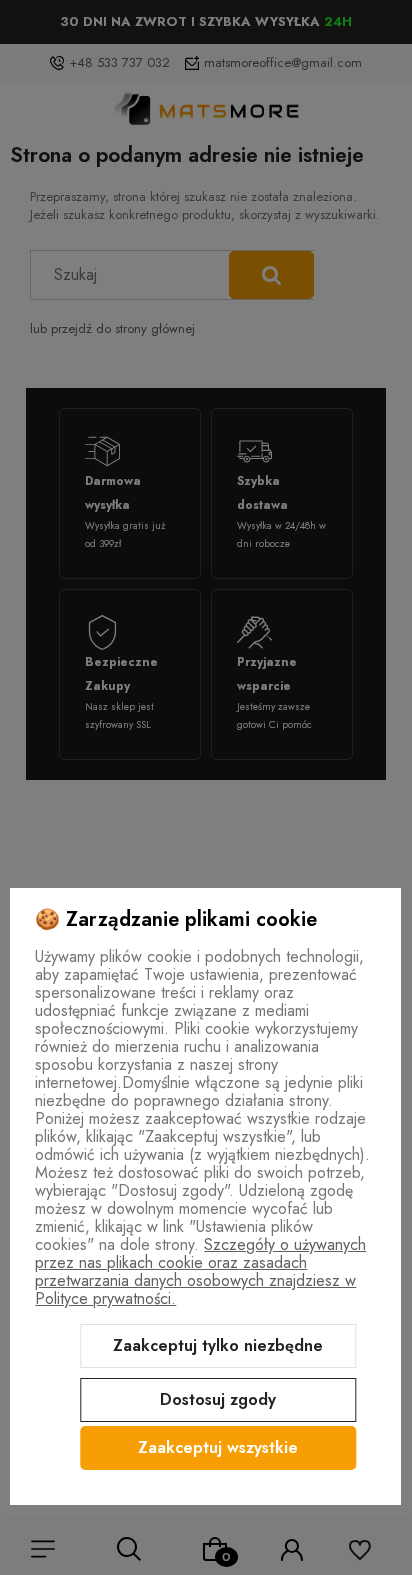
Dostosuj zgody (218, 1399)
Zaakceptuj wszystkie (218, 1447)
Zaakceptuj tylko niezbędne (218, 1345)
